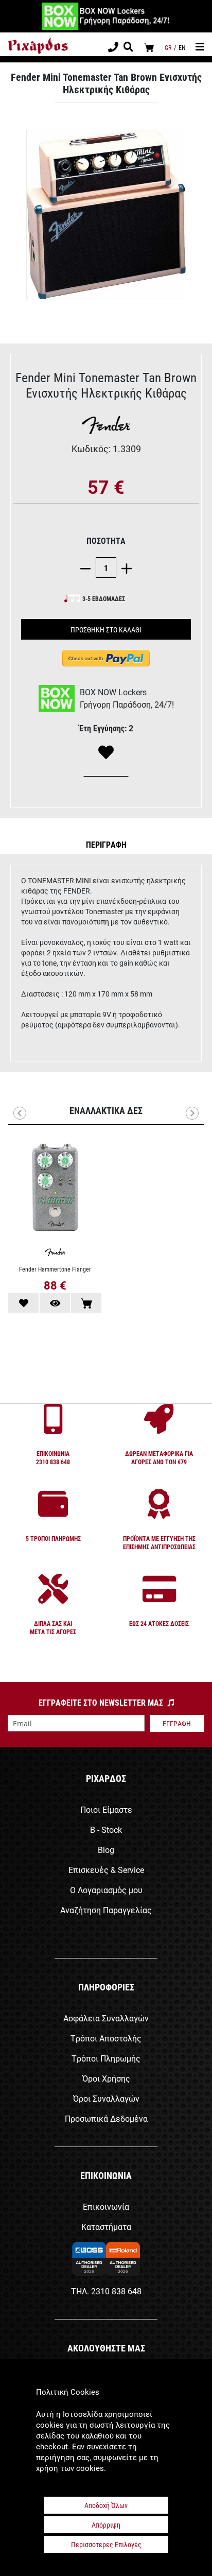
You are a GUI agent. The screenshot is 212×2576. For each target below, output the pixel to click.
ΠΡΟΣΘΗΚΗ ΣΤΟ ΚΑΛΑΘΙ (106, 630)
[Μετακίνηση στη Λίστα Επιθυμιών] (23, 1303)
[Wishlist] (106, 753)
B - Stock (106, 1830)
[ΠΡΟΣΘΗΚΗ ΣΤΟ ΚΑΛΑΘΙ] (86, 1303)
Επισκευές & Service (106, 1870)
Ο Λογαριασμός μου (106, 1890)
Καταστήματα (106, 2227)
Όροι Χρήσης (106, 2078)
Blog (106, 1850)
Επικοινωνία (106, 2206)
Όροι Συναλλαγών (106, 2098)
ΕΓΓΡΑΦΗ (177, 1723)
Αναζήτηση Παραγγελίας (106, 1910)
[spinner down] (88, 568)
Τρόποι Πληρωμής (106, 2058)
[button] (106, 844)
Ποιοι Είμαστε (106, 1809)
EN (182, 47)
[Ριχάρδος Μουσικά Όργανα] (38, 46)
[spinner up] (124, 568)
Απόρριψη (106, 2525)
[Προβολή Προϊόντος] (55, 1303)
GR (168, 47)
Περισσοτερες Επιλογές (106, 2544)
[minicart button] (149, 47)
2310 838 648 (116, 2291)
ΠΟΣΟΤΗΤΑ (106, 540)
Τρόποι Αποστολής (106, 2038)
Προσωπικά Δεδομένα (106, 2118)
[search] (128, 48)
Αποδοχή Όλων (106, 2505)
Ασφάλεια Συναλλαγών (106, 2018)
